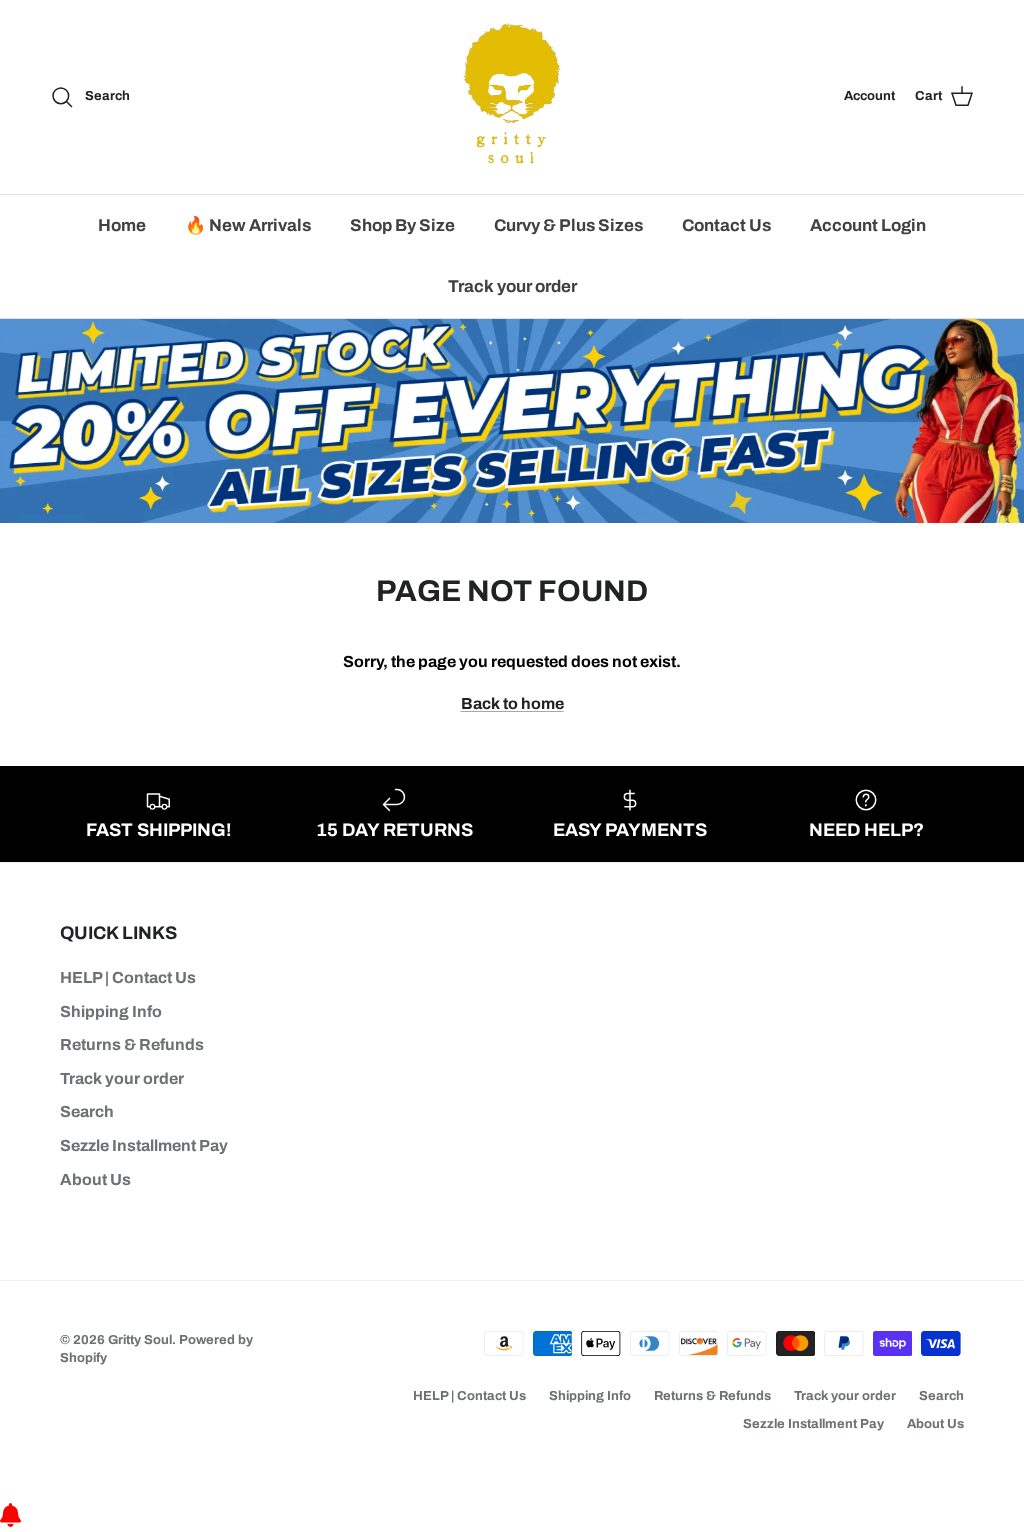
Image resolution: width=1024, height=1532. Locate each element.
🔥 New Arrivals (248, 225)
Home (122, 225)
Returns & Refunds (132, 1044)
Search (87, 1111)
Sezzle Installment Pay (144, 1145)
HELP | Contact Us (128, 977)
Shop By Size (402, 225)
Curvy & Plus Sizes (568, 225)
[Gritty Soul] (512, 97)
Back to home (512, 703)
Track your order (512, 286)
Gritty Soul (140, 1340)
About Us (95, 1179)
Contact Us (726, 225)
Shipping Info (111, 1011)
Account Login (868, 225)
